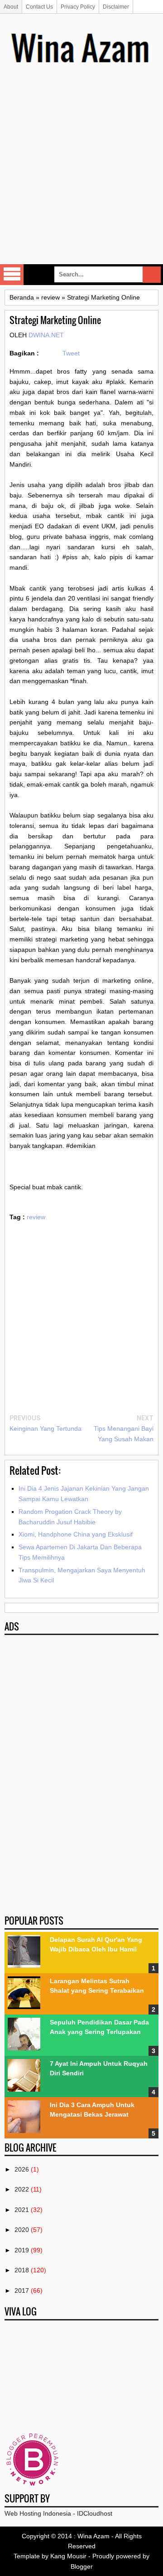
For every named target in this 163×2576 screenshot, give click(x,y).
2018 (22, 2270)
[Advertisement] (81, 177)
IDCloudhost (95, 2513)
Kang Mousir (68, 2556)
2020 (22, 2230)
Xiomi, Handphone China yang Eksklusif (76, 1534)
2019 (22, 2250)
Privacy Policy (78, 7)
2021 (22, 2210)
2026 (22, 2169)
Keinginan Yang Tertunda (46, 1428)
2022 (22, 2189)
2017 (22, 2290)
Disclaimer (116, 7)
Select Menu (12, 275)
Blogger (82, 2566)
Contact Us (39, 7)
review (36, 1217)
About (11, 7)
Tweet (71, 353)
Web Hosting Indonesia (38, 2513)
